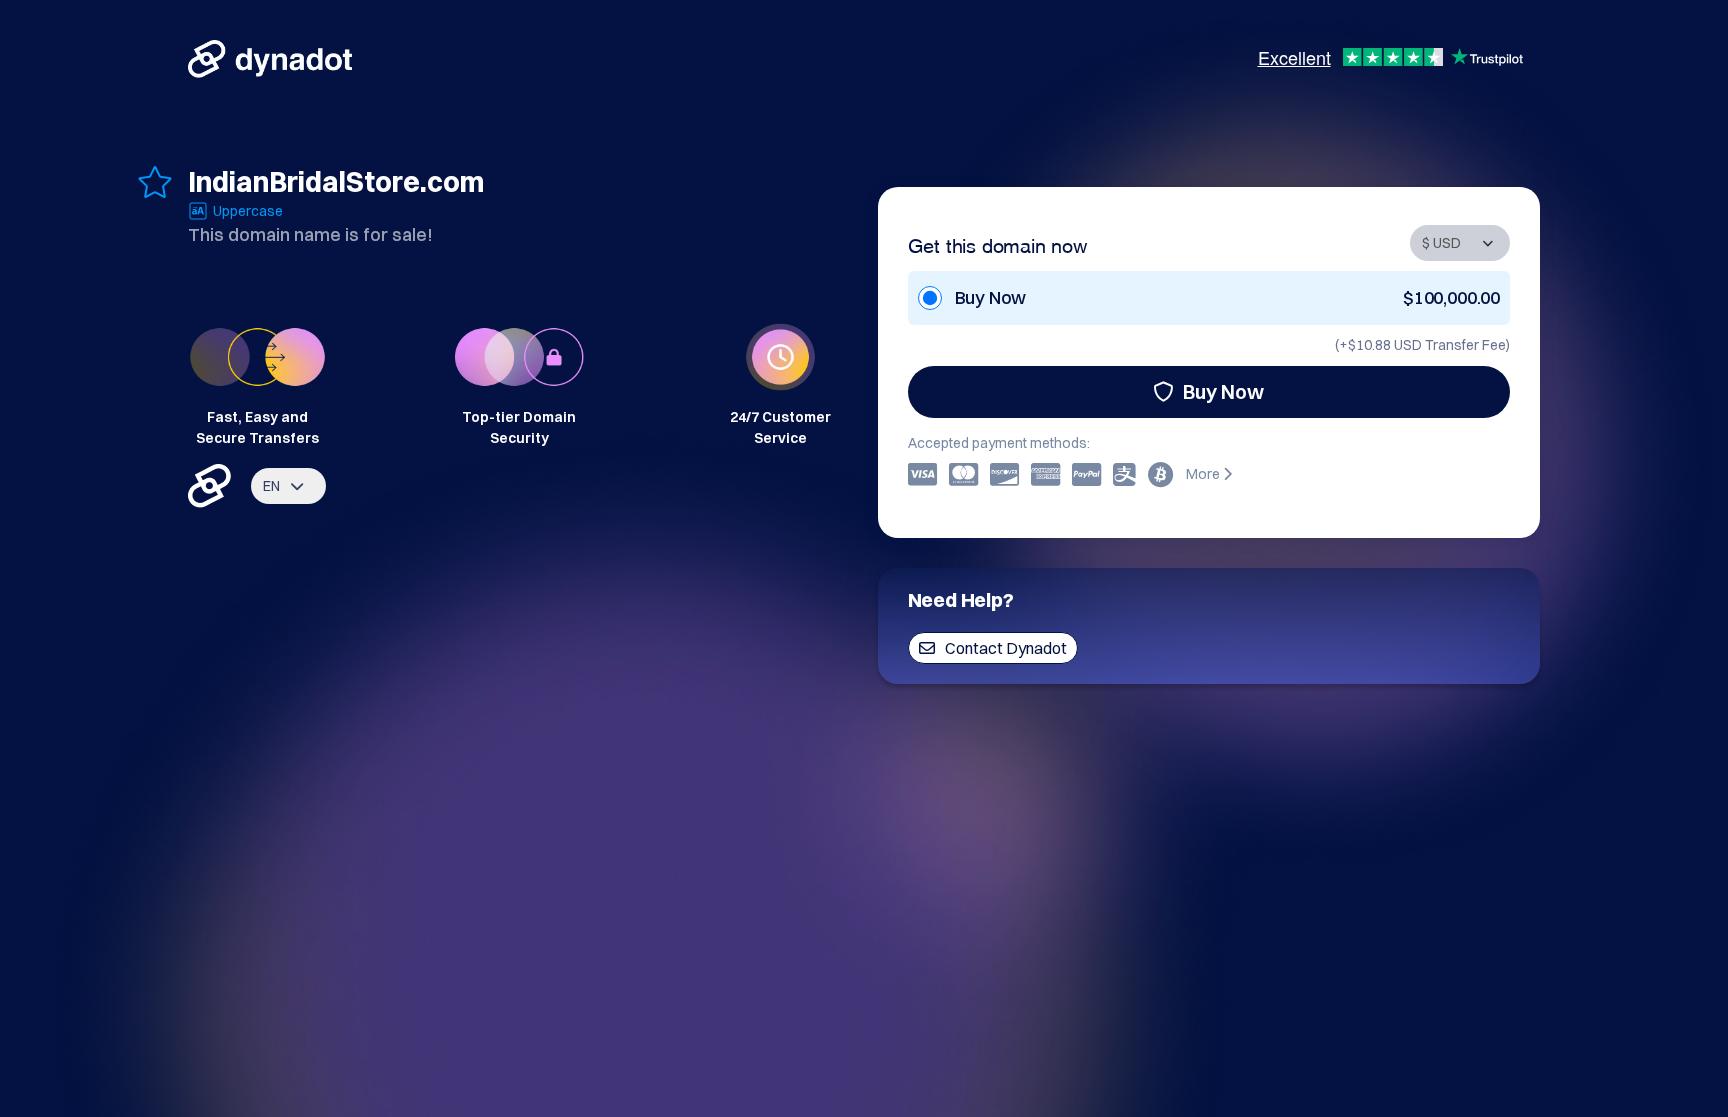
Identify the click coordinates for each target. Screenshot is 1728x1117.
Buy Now (1223, 391)
